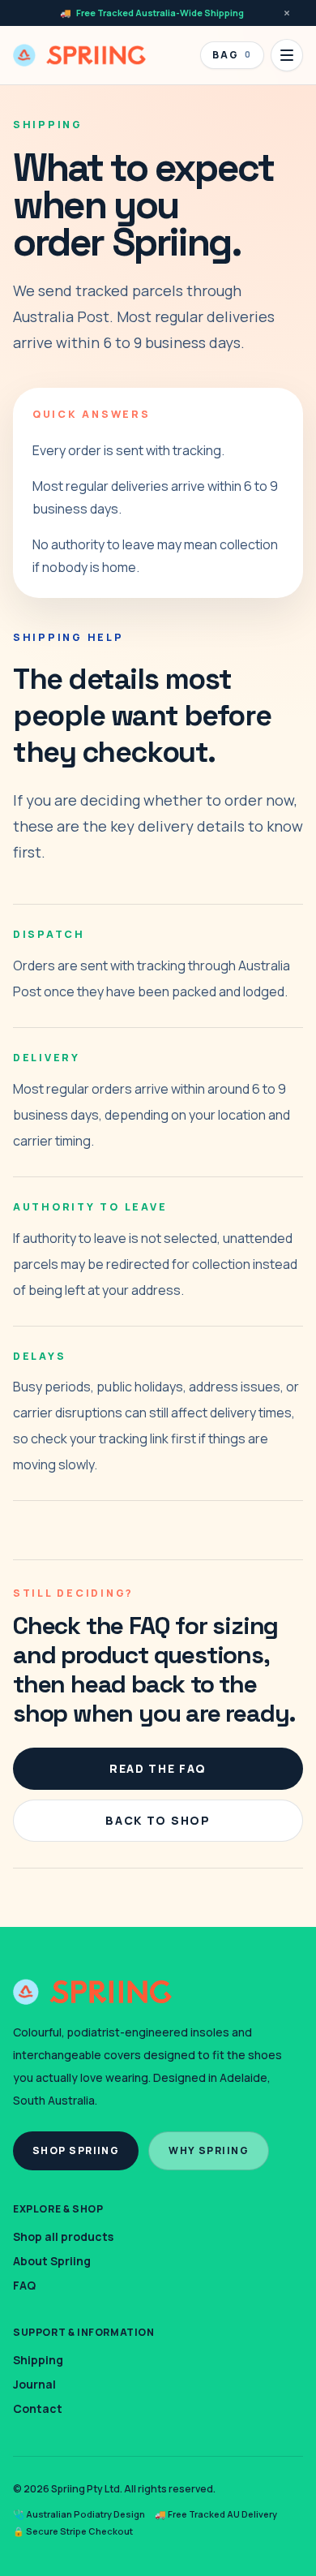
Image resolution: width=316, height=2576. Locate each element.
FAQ (24, 2285)
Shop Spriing (76, 2150)
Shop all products (63, 2236)
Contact (38, 2408)
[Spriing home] (79, 55)
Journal (34, 2384)
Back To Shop (158, 1820)
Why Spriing (209, 2150)
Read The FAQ (158, 1768)
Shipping (38, 2360)
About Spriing (52, 2261)
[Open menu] (287, 55)
